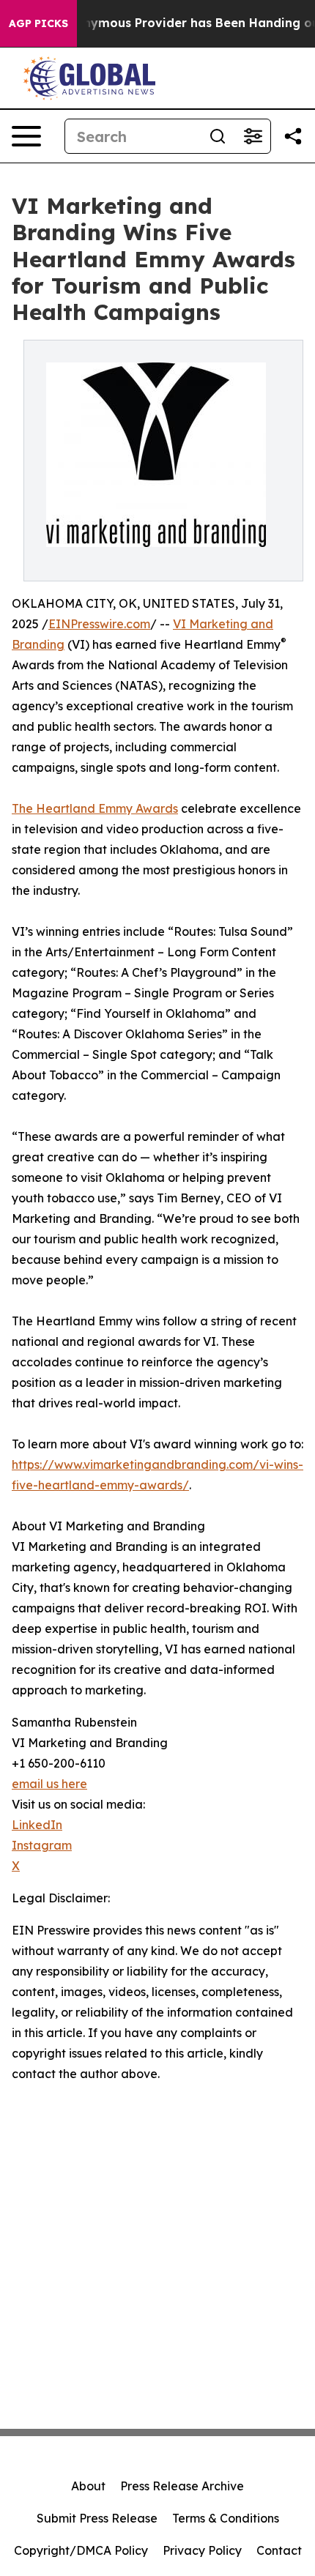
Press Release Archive (182, 2486)
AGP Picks (38, 23)
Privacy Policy (202, 2550)
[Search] (218, 136)
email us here (49, 1784)
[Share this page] (293, 136)
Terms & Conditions (226, 2518)
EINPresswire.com (99, 624)
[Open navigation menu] (26, 136)
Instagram (42, 1845)
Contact (279, 2550)
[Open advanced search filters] (253, 136)
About (88, 2486)
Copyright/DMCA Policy (81, 2550)
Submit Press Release (97, 2518)
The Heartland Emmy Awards (95, 808)
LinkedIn (37, 1825)
